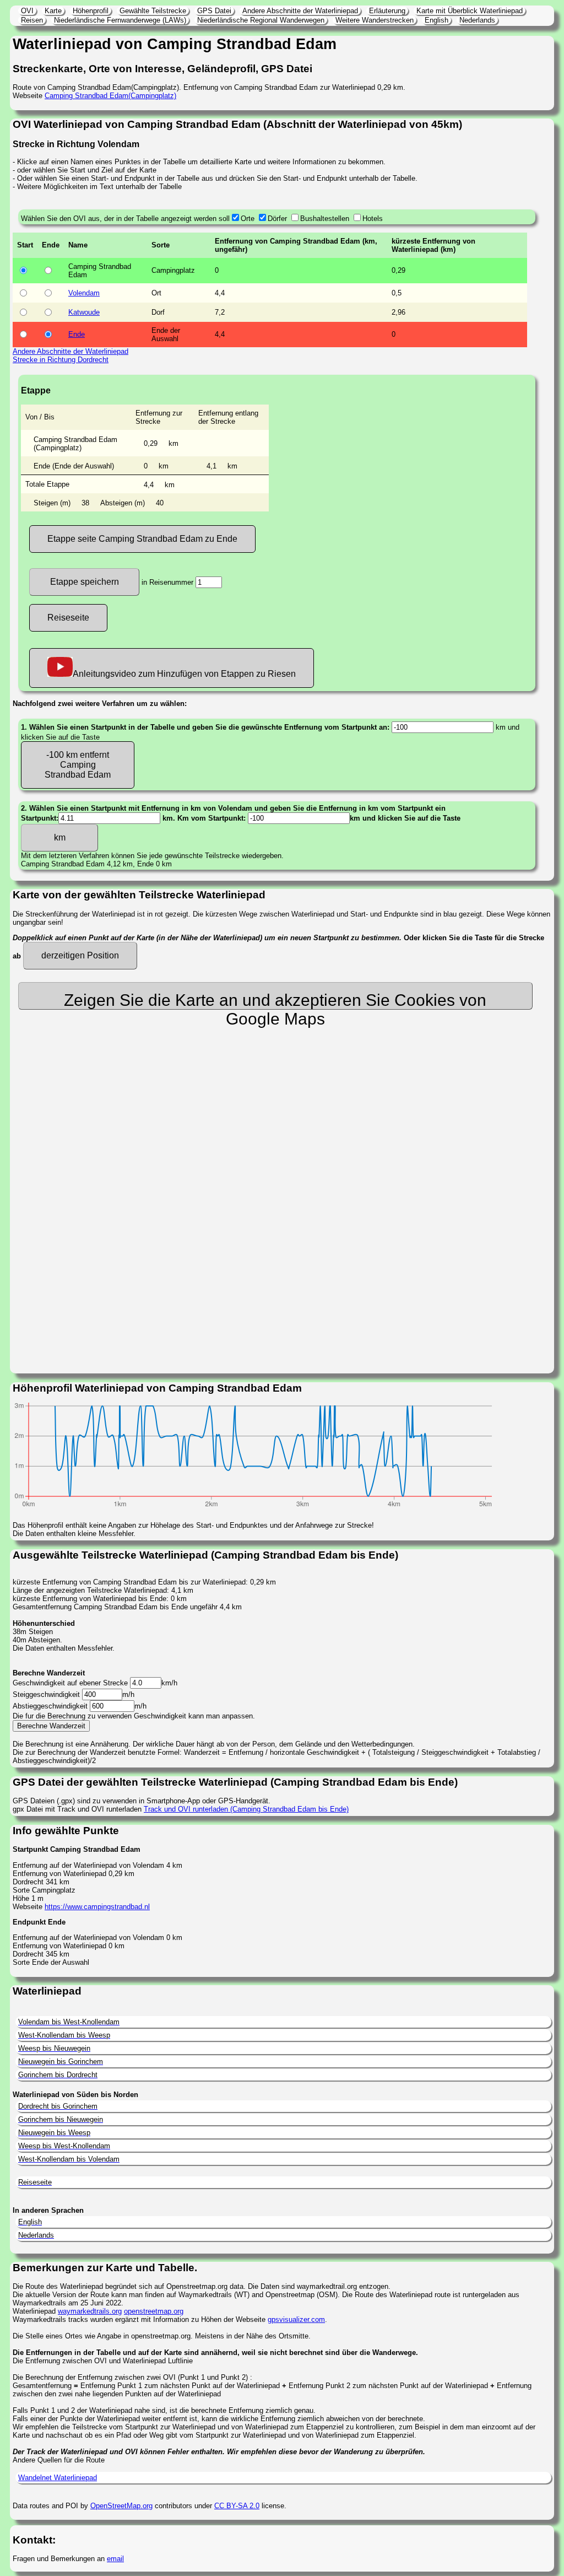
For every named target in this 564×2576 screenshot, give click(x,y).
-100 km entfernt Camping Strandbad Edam (78, 765)
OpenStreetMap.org (121, 2506)
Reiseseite (68, 618)
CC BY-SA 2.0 (237, 2506)
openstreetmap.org (154, 2311)
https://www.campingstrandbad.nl (97, 1907)
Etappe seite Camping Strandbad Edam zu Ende (142, 539)
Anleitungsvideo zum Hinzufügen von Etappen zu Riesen (184, 674)
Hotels (373, 219)
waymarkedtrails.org (90, 2311)
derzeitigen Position (80, 955)
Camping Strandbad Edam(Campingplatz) (110, 96)
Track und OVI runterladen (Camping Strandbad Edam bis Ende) (246, 1809)
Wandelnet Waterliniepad (58, 2478)
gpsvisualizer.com (296, 2319)
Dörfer (277, 219)
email (115, 2559)
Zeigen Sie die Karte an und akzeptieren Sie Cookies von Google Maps (275, 1000)
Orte (248, 219)
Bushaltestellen (325, 219)
